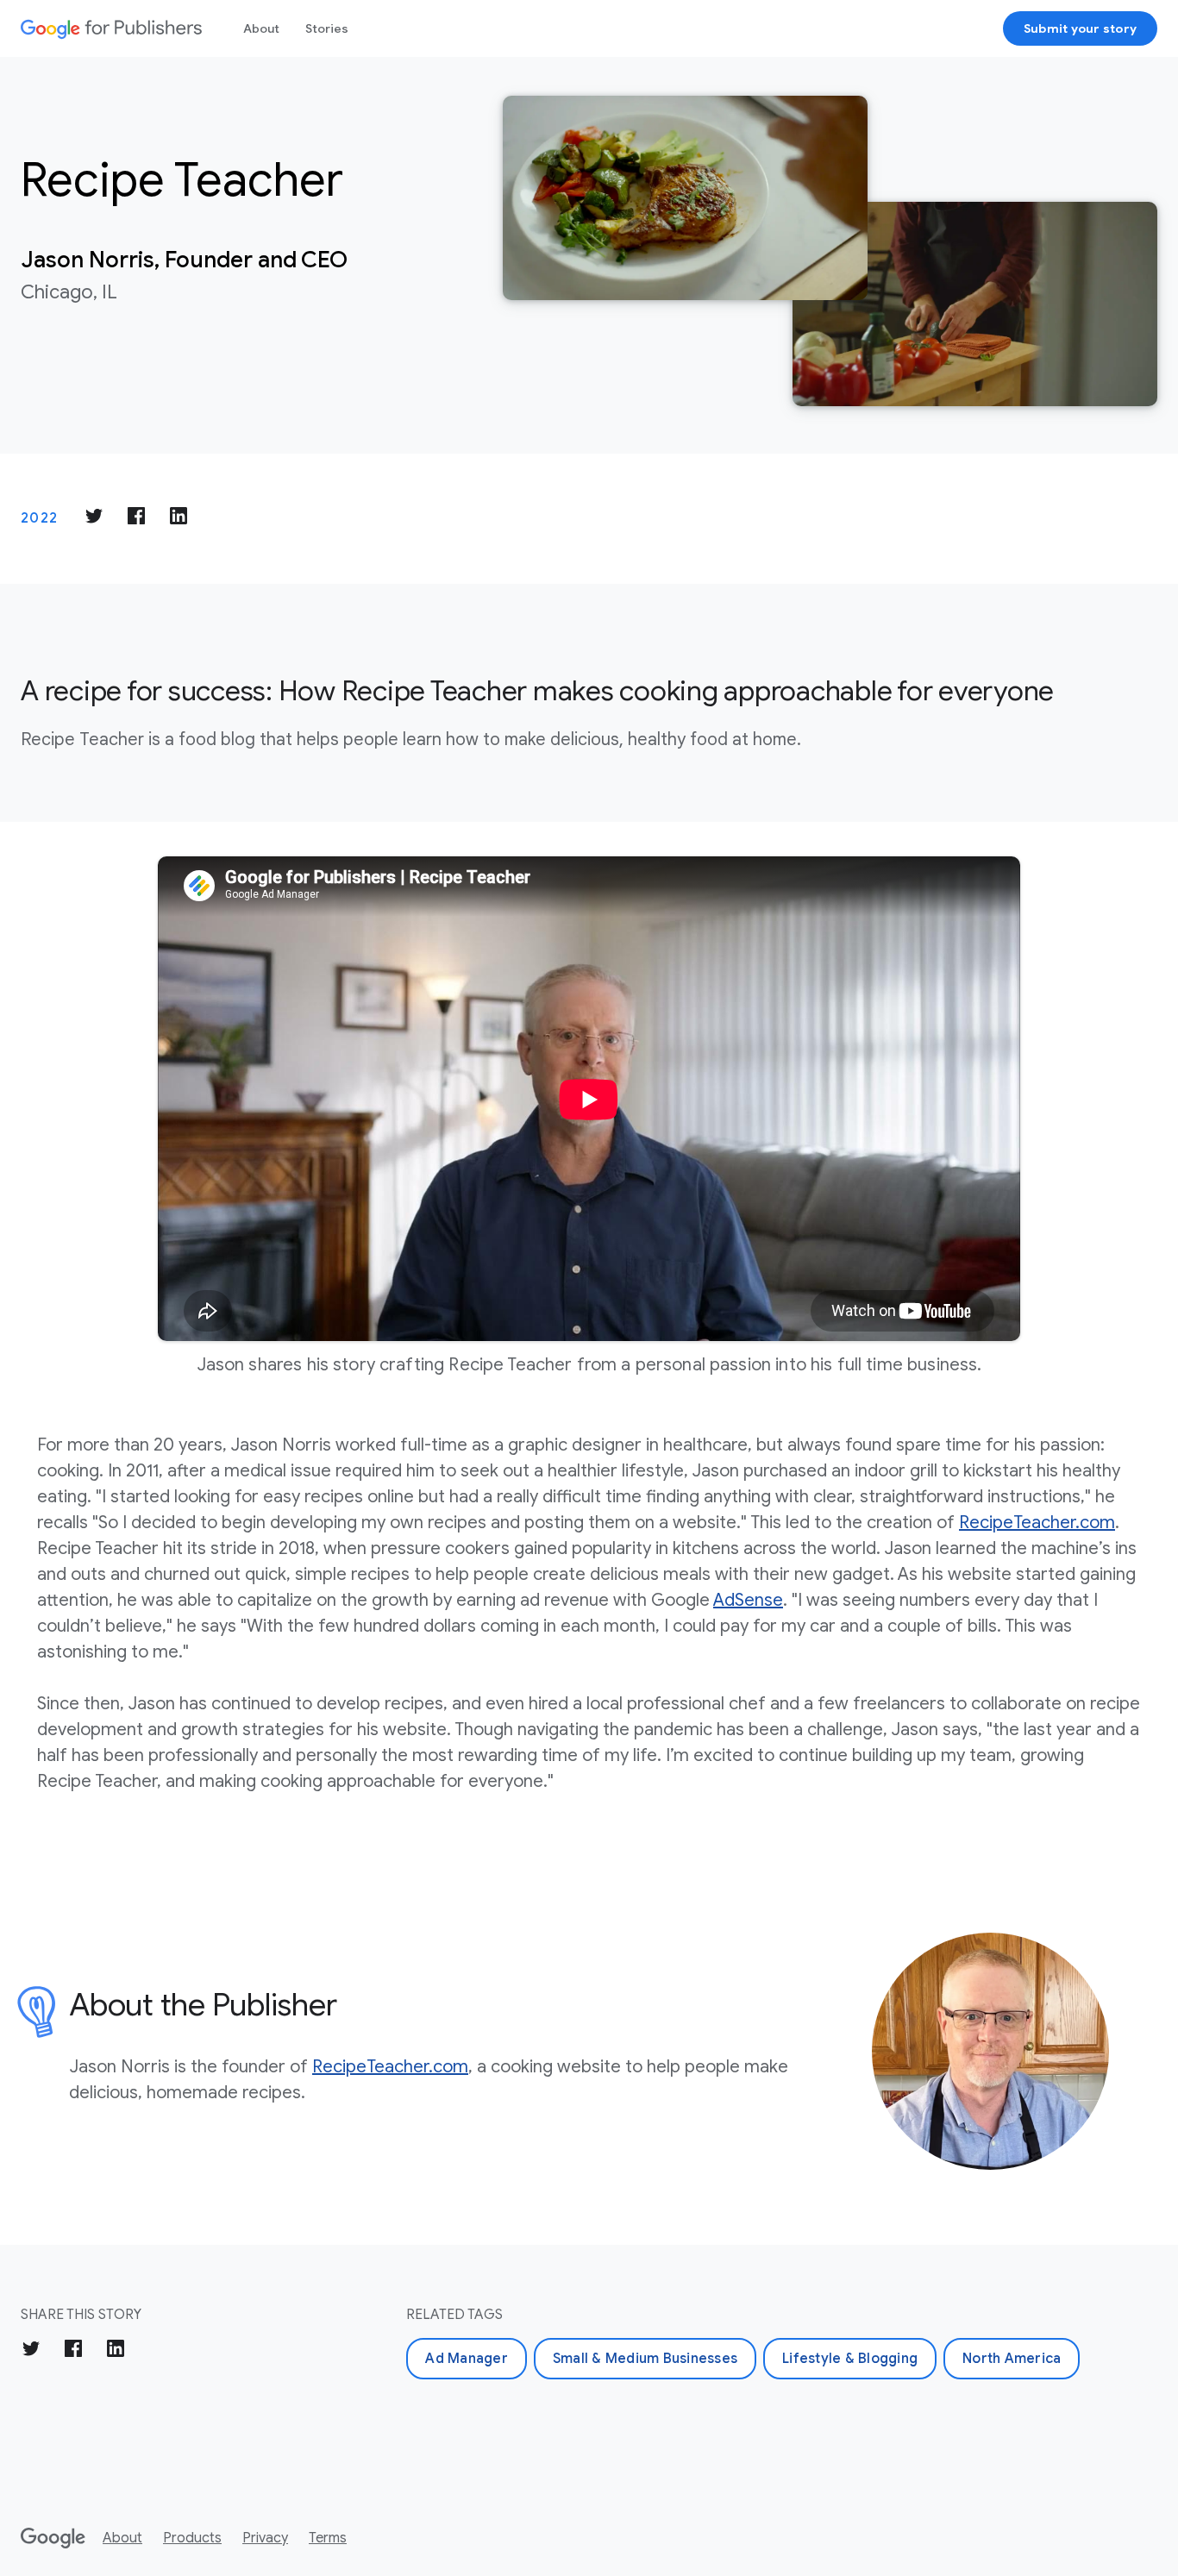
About (261, 28)
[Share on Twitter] (94, 519)
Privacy (265, 2538)
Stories (327, 28)
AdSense (748, 1600)
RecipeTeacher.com (1037, 1523)
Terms (328, 2538)
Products (192, 2538)
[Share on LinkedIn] (179, 519)
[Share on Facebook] (136, 519)
